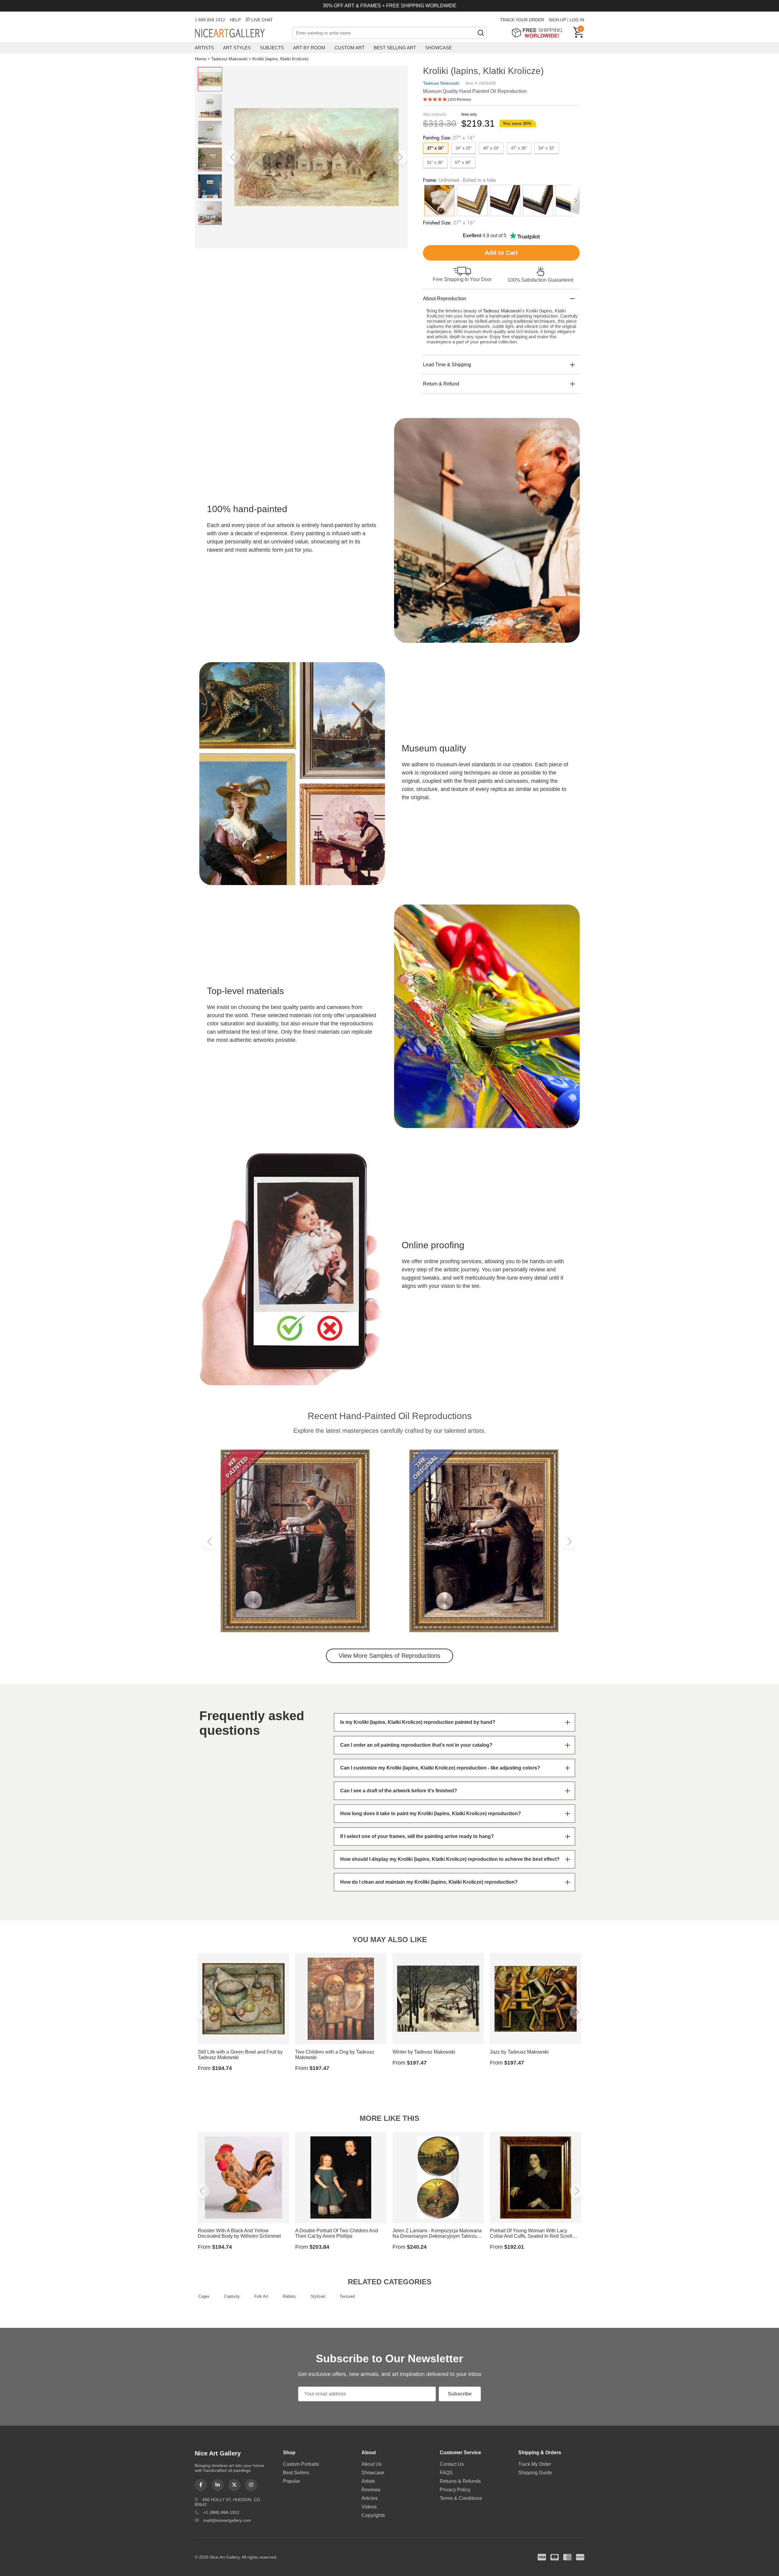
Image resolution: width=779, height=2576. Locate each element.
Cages (204, 2296)
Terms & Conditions (461, 2498)
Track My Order (535, 2464)
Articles (370, 2498)
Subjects (272, 48)
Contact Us (452, 2464)
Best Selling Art (395, 48)
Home (201, 59)
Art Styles (237, 48)
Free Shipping (539, 33)
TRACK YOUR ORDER (522, 20)
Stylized (318, 2296)
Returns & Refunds (460, 2481)
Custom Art (349, 48)
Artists (204, 48)
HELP (235, 20)
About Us (372, 2464)
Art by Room (309, 48)
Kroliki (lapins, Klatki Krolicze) (280, 59)
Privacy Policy (455, 2490)
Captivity (232, 2296)
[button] (232, 157)
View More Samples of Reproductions (389, 1656)
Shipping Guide (535, 2473)
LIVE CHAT (262, 20)
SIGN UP (557, 20)
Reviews (371, 2490)
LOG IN (577, 20)
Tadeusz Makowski (229, 59)
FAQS (446, 2473)
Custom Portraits (301, 2464)
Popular (292, 2481)
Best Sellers (296, 2473)
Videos (369, 2507)
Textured (347, 2296)
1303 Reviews (459, 100)
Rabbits (289, 2296)
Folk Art (261, 2296)
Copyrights (373, 2515)
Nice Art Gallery (240, 33)
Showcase (438, 48)
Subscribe (460, 2394)
